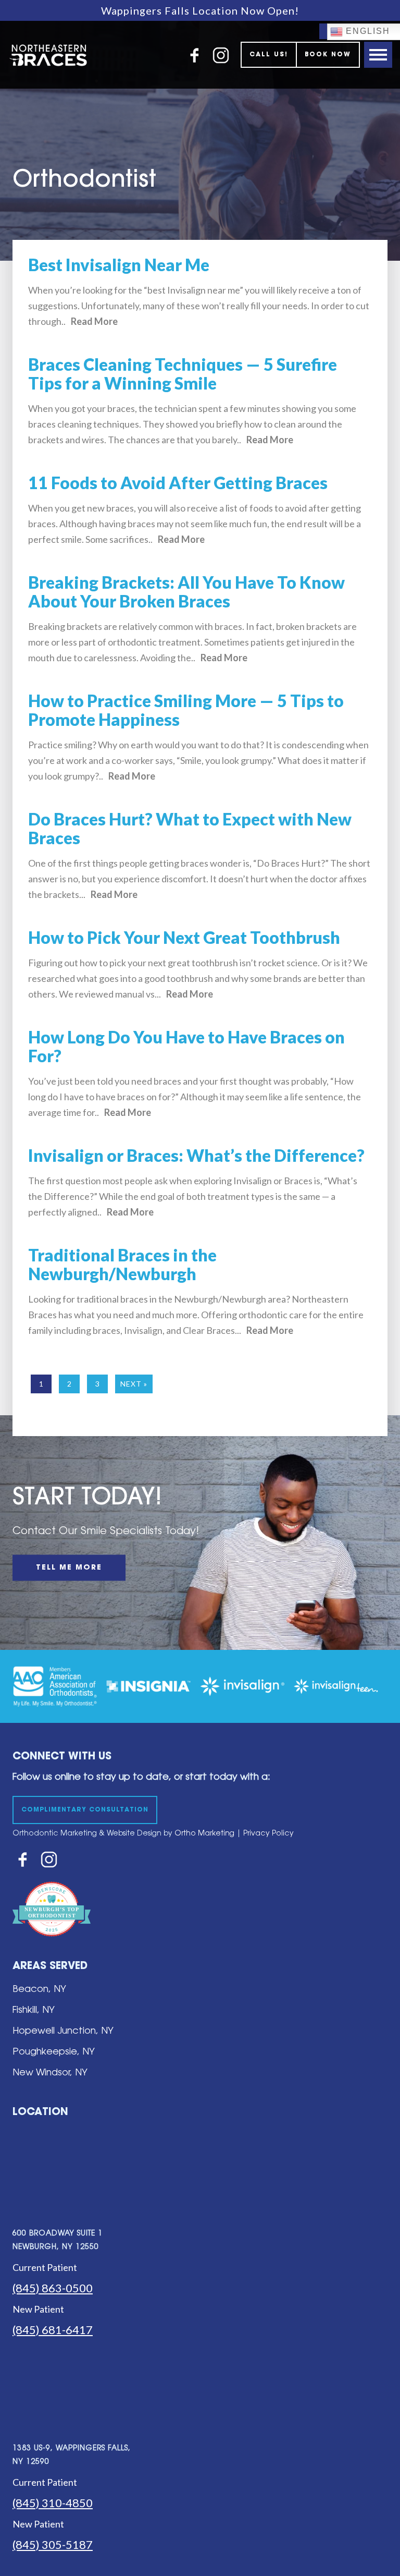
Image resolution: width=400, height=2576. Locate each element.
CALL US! (269, 55)
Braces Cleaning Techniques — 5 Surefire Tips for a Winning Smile (183, 374)
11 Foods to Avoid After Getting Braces (178, 483)
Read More (94, 321)
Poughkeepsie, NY (54, 2052)
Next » (134, 1384)
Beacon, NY (39, 1990)
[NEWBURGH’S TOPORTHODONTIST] (52, 1944)
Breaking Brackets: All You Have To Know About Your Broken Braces (186, 592)
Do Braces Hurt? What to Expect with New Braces (190, 828)
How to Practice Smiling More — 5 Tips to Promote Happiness (186, 710)
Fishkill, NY (34, 2011)
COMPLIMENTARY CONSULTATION (85, 1810)
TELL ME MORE (69, 1568)
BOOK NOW (328, 55)
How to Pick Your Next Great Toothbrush (184, 937)
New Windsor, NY (50, 2073)
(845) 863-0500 (53, 2288)
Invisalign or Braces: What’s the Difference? (196, 1155)
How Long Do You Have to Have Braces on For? (186, 1046)
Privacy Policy (268, 1834)
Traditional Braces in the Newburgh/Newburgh (122, 1264)
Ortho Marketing (203, 1834)
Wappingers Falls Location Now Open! (200, 10)
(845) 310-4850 (53, 2503)
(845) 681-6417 (53, 2330)
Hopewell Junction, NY (63, 2032)
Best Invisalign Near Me (119, 265)
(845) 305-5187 (53, 2544)
